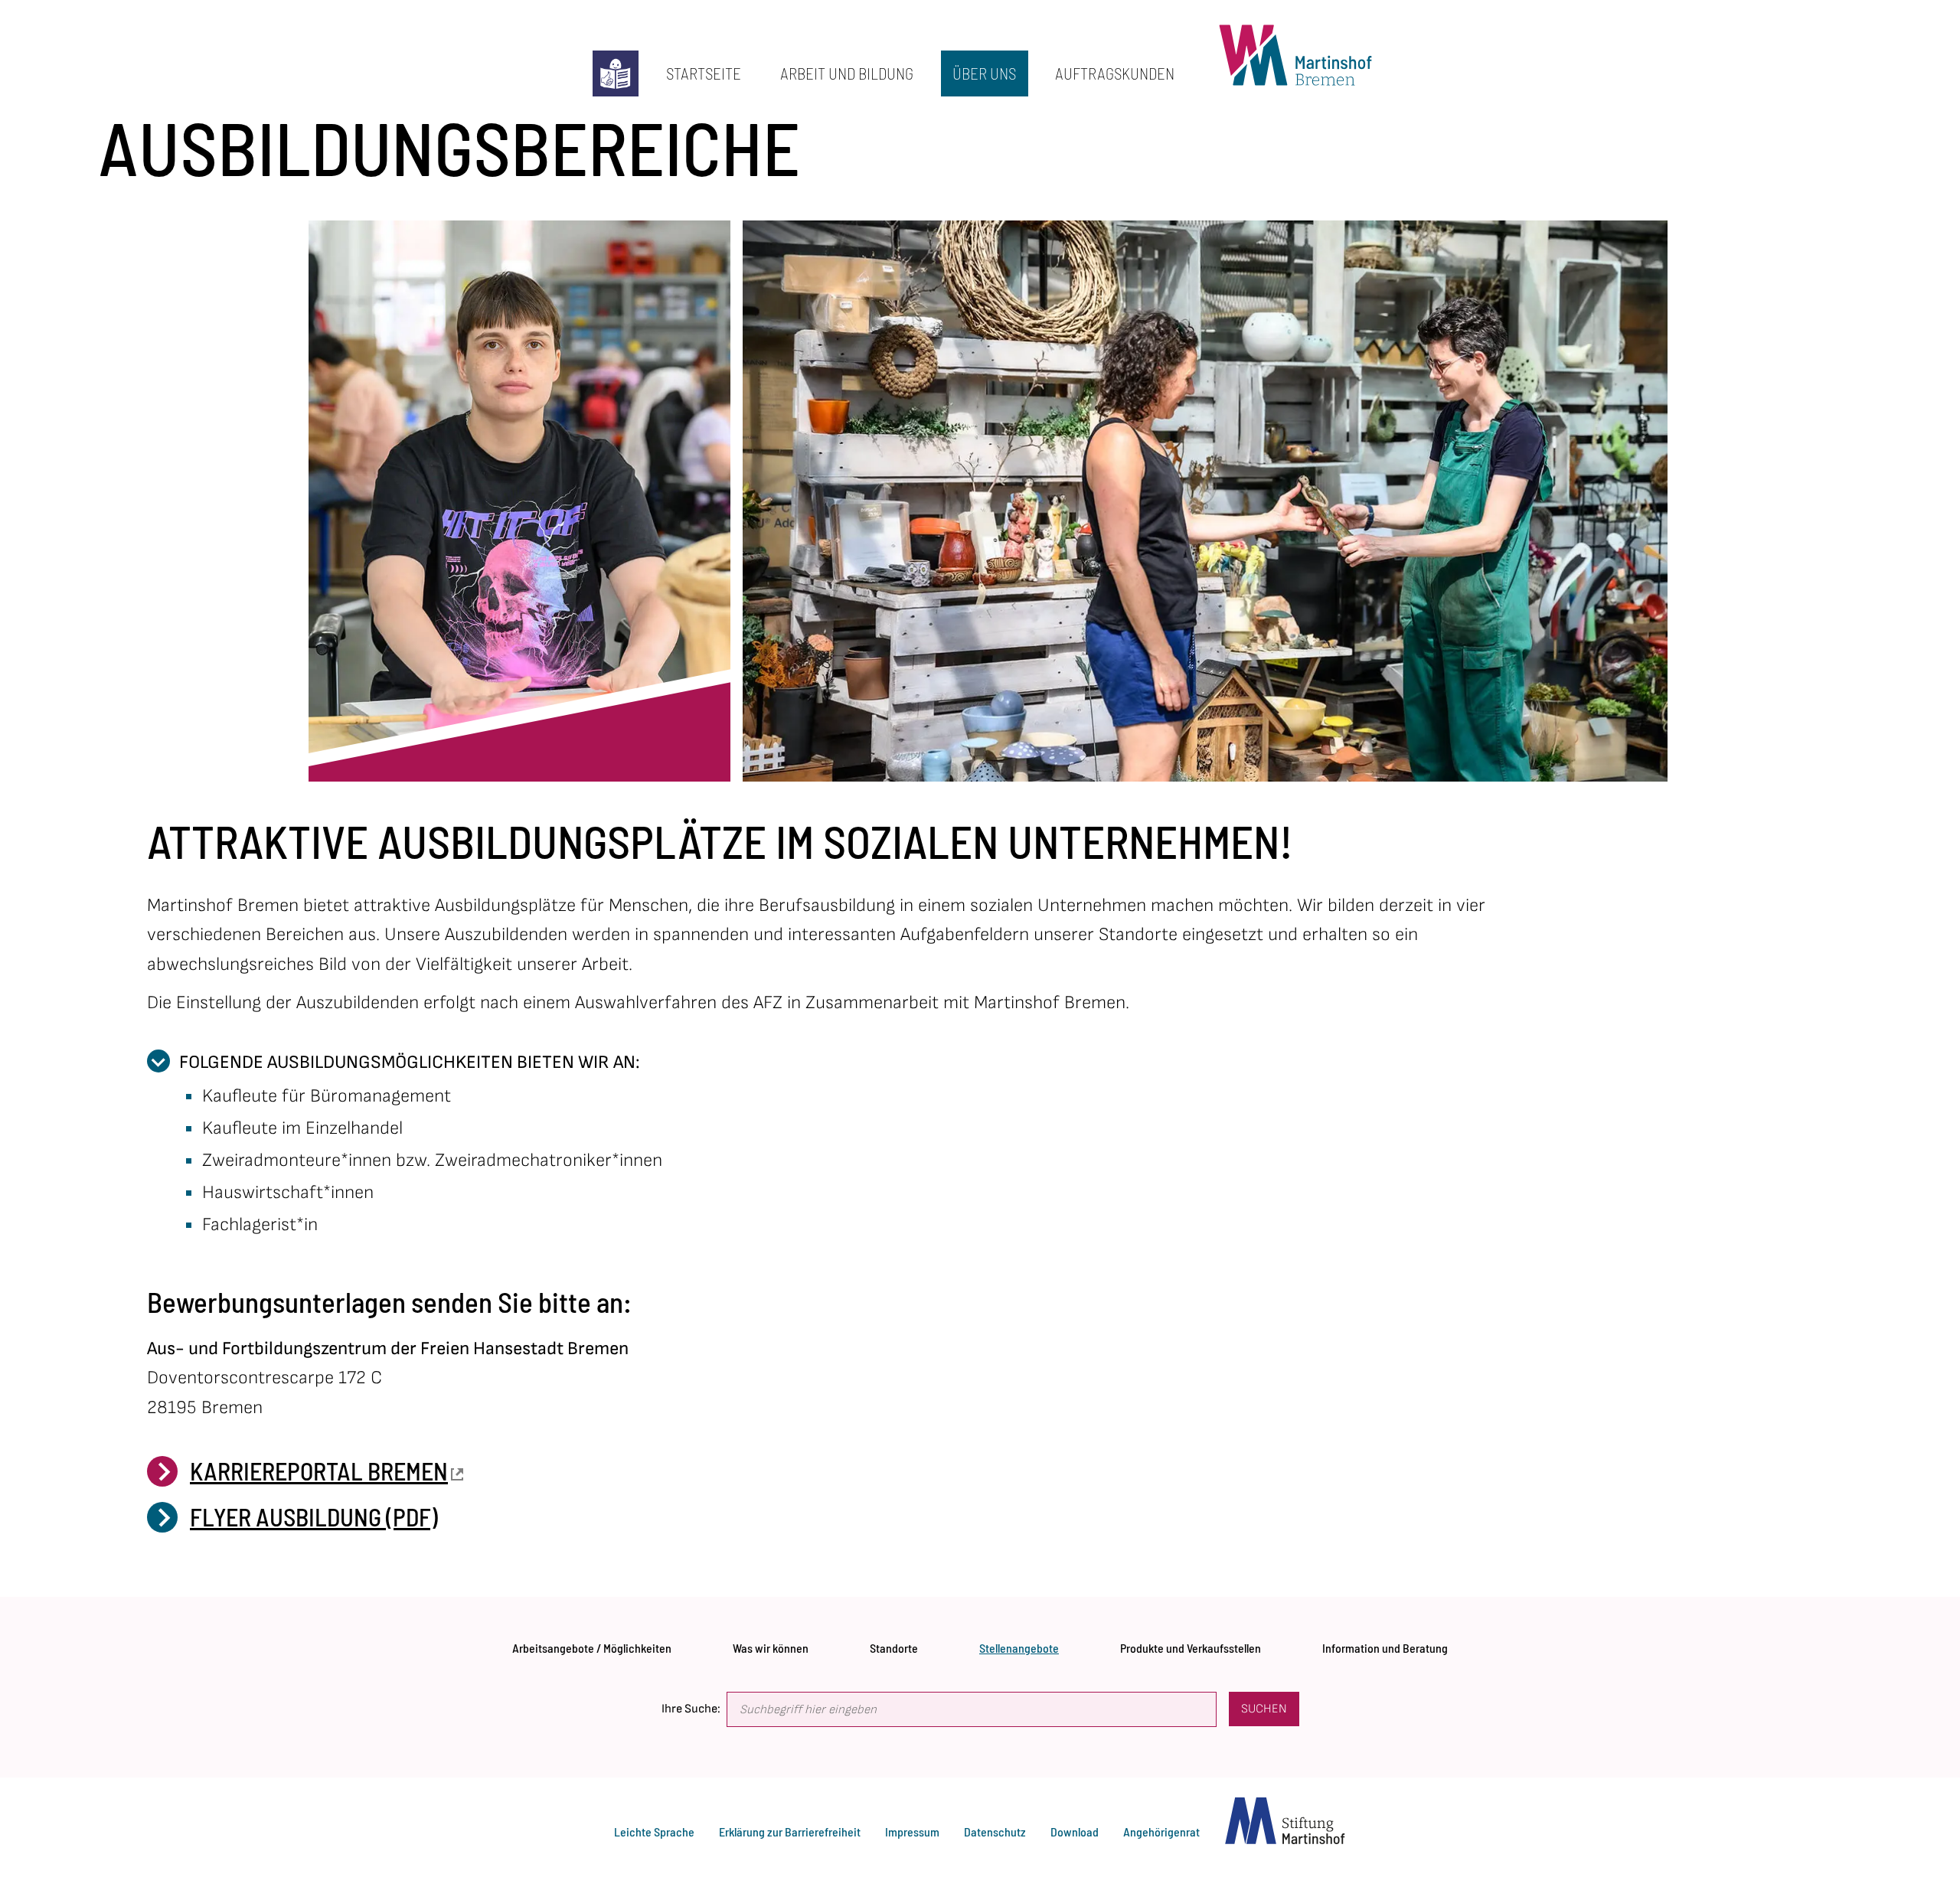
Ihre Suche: (691, 1709)
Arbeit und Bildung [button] (841, 67)
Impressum (912, 1831)
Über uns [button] (979, 67)
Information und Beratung (1385, 1644)
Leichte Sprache (654, 1831)
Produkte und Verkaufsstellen (1191, 1644)
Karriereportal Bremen (319, 1471)
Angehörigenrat (1161, 1831)
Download (1075, 1831)
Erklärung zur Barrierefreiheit (790, 1831)
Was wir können (771, 1644)
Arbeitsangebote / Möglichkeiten (592, 1644)
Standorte (894, 1644)
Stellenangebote (1019, 1644)
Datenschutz (995, 1831)
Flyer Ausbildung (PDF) (314, 1516)
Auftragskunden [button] (1109, 67)
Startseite (697, 67)
